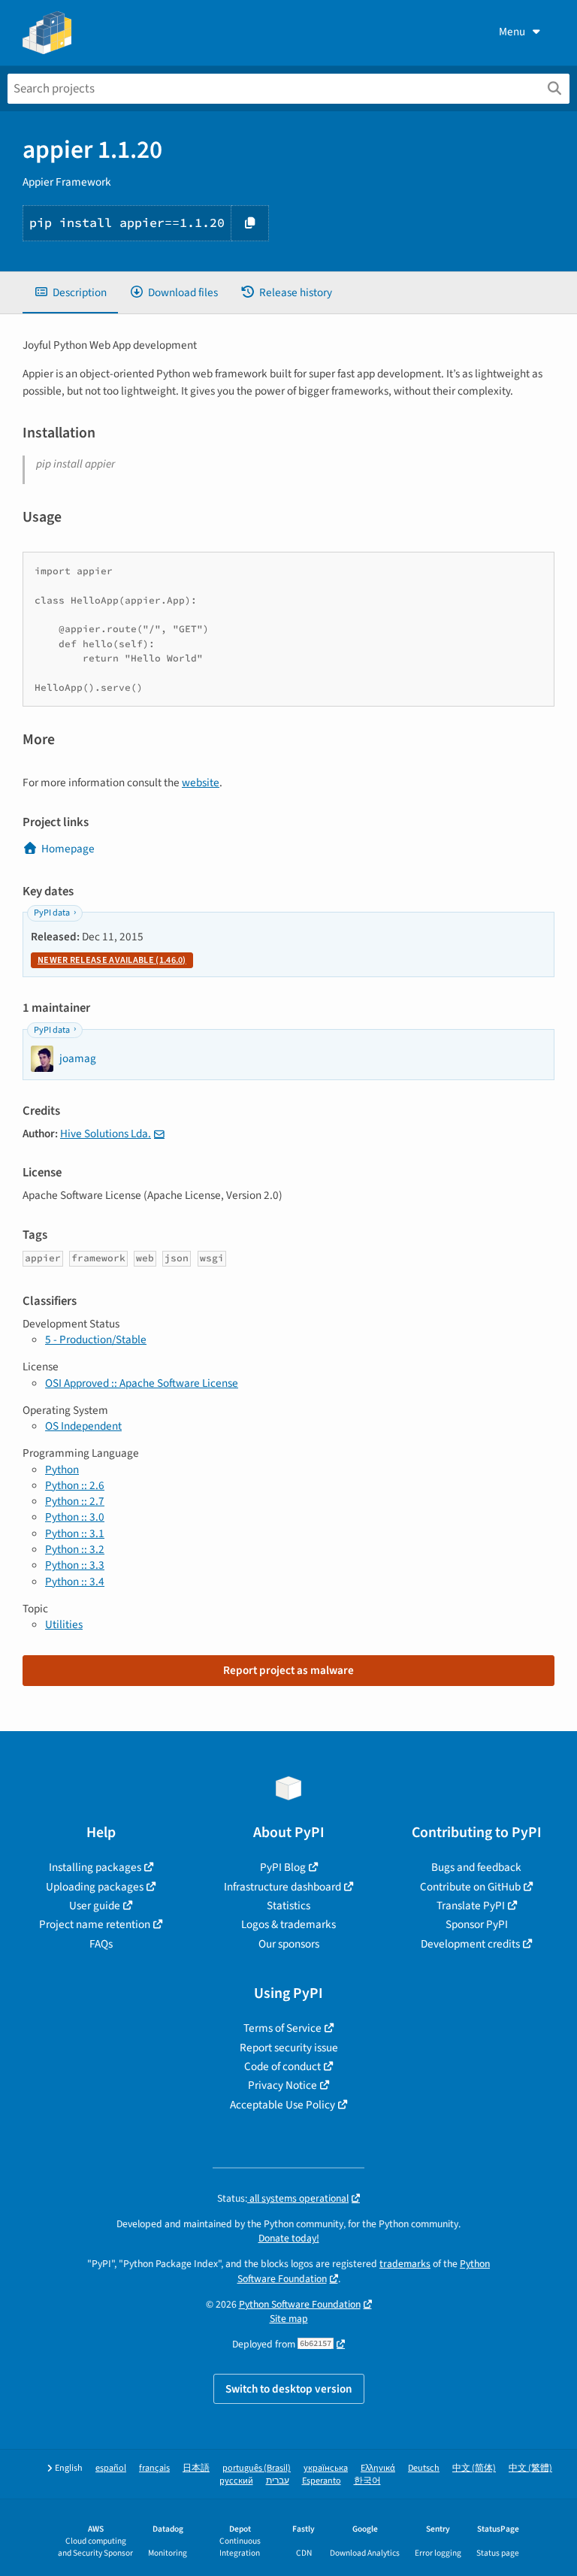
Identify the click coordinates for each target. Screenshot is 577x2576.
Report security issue (289, 2048)
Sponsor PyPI (477, 1924)
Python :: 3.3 (75, 1565)
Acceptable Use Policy (282, 2105)
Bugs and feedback (476, 1867)
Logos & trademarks (288, 1924)
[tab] (70, 293)
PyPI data (52, 913)
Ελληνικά (378, 2468)
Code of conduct (282, 2066)
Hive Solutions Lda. (106, 1134)
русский (236, 2481)
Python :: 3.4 (75, 1582)
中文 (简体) (474, 2468)
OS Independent (83, 1426)
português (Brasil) (257, 2468)
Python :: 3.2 (75, 1549)
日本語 (196, 2468)
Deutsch (424, 2468)
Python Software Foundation (300, 2304)
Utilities (64, 1624)
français (154, 2468)
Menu (512, 32)
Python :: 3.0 (75, 1517)
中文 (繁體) (530, 2468)
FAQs (101, 1944)
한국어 (367, 2481)
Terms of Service (282, 2028)
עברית (278, 2481)
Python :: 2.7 (75, 1501)
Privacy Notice (282, 2085)
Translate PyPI (471, 1906)
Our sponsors (289, 1944)
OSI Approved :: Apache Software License (142, 1383)
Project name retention (95, 1924)
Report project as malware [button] (288, 1670)
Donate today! (289, 2238)
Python (62, 1470)
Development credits (470, 1944)
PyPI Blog (283, 1867)
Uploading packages (95, 1887)
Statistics (288, 1906)
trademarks (405, 2264)
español (111, 2468)
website (201, 782)
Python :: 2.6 (75, 1485)
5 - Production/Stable (96, 1339)
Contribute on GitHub (470, 1887)
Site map (289, 2319)
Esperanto (322, 2481)
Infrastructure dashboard (282, 1887)
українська (326, 2468)
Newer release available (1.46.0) (112, 960)
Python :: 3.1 (75, 1533)
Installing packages (95, 1867)
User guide (95, 1906)
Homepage (68, 849)
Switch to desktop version (289, 2389)
